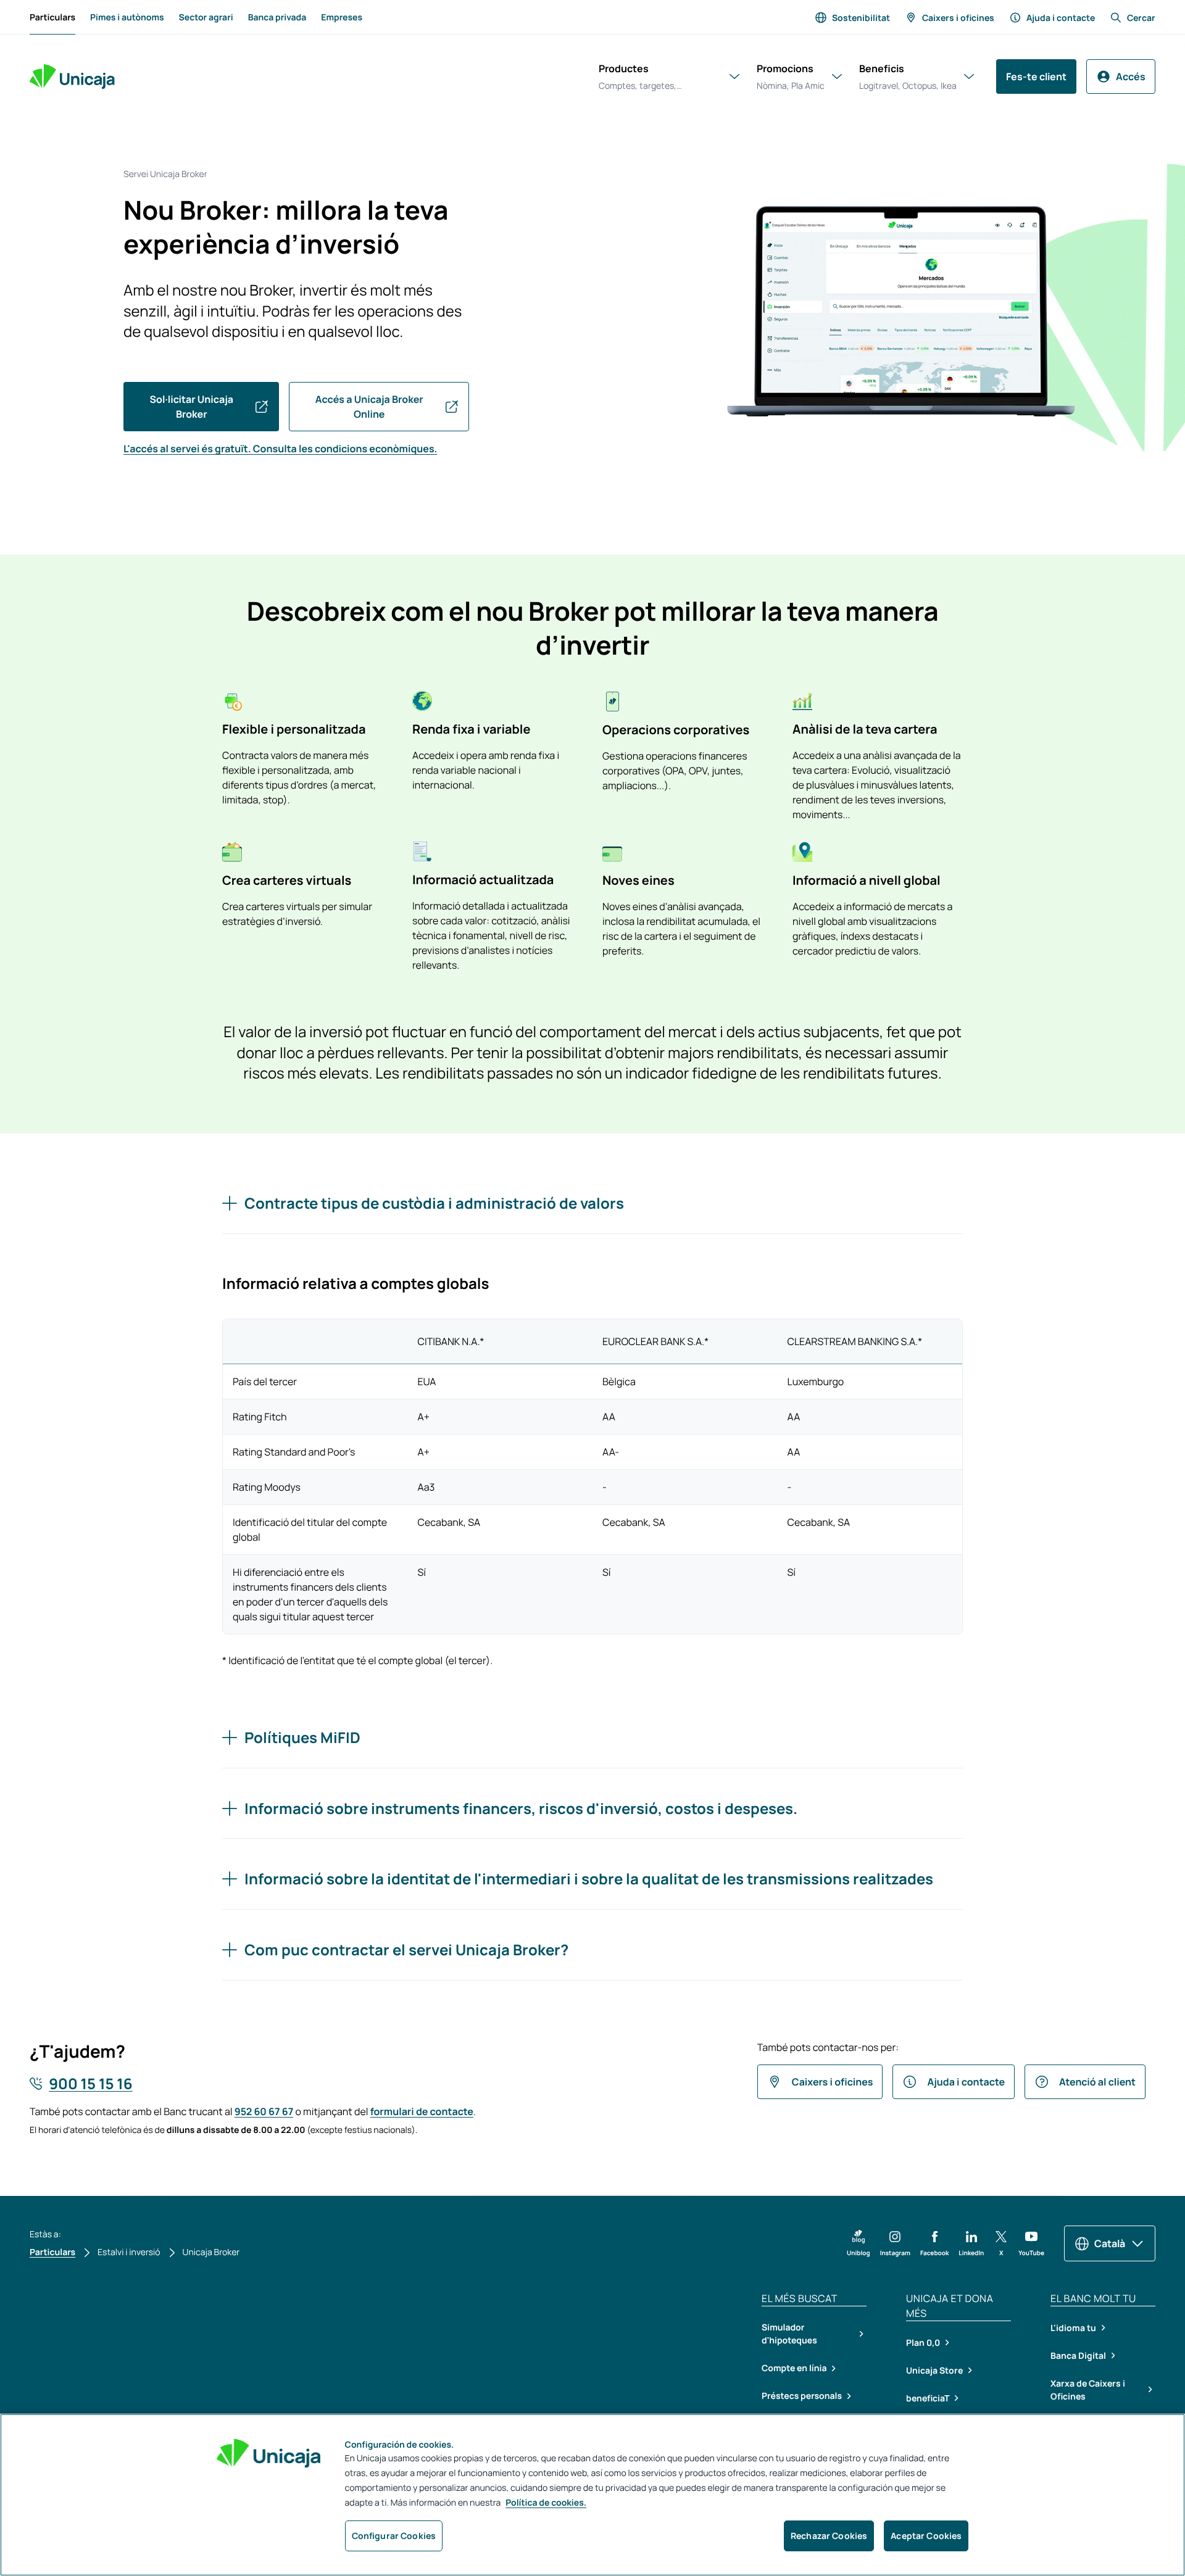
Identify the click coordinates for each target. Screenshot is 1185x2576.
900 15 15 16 (90, 2084)
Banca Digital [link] (1078, 2355)
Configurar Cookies (394, 2536)
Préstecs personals (802, 2396)
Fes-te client (1036, 77)
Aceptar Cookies (926, 2536)
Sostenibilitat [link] (861, 18)
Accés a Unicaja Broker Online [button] (369, 407)
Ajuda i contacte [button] (966, 2082)
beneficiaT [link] (928, 2398)
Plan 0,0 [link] (923, 2342)
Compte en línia (794, 2368)
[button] (859, 2243)
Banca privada (277, 18)
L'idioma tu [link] (1073, 2328)
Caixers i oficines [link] (958, 18)
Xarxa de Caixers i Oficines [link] (1088, 2390)
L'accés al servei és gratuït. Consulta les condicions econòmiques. (280, 449)
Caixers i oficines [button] (833, 2082)
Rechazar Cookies (829, 2536)
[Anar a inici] (72, 77)
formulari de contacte (422, 2111)
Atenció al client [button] (1097, 2082)
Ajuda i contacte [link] (1061, 18)
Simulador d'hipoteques (789, 2334)
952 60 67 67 (264, 2111)
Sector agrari (206, 18)
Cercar (1141, 18)
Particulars (52, 21)
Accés (1131, 77)
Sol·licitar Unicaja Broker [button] (192, 407)
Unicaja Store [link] (934, 2370)
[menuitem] (52, 17)
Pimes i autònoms (127, 18)
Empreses (342, 18)
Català (1110, 2243)
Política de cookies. (546, 2503)
